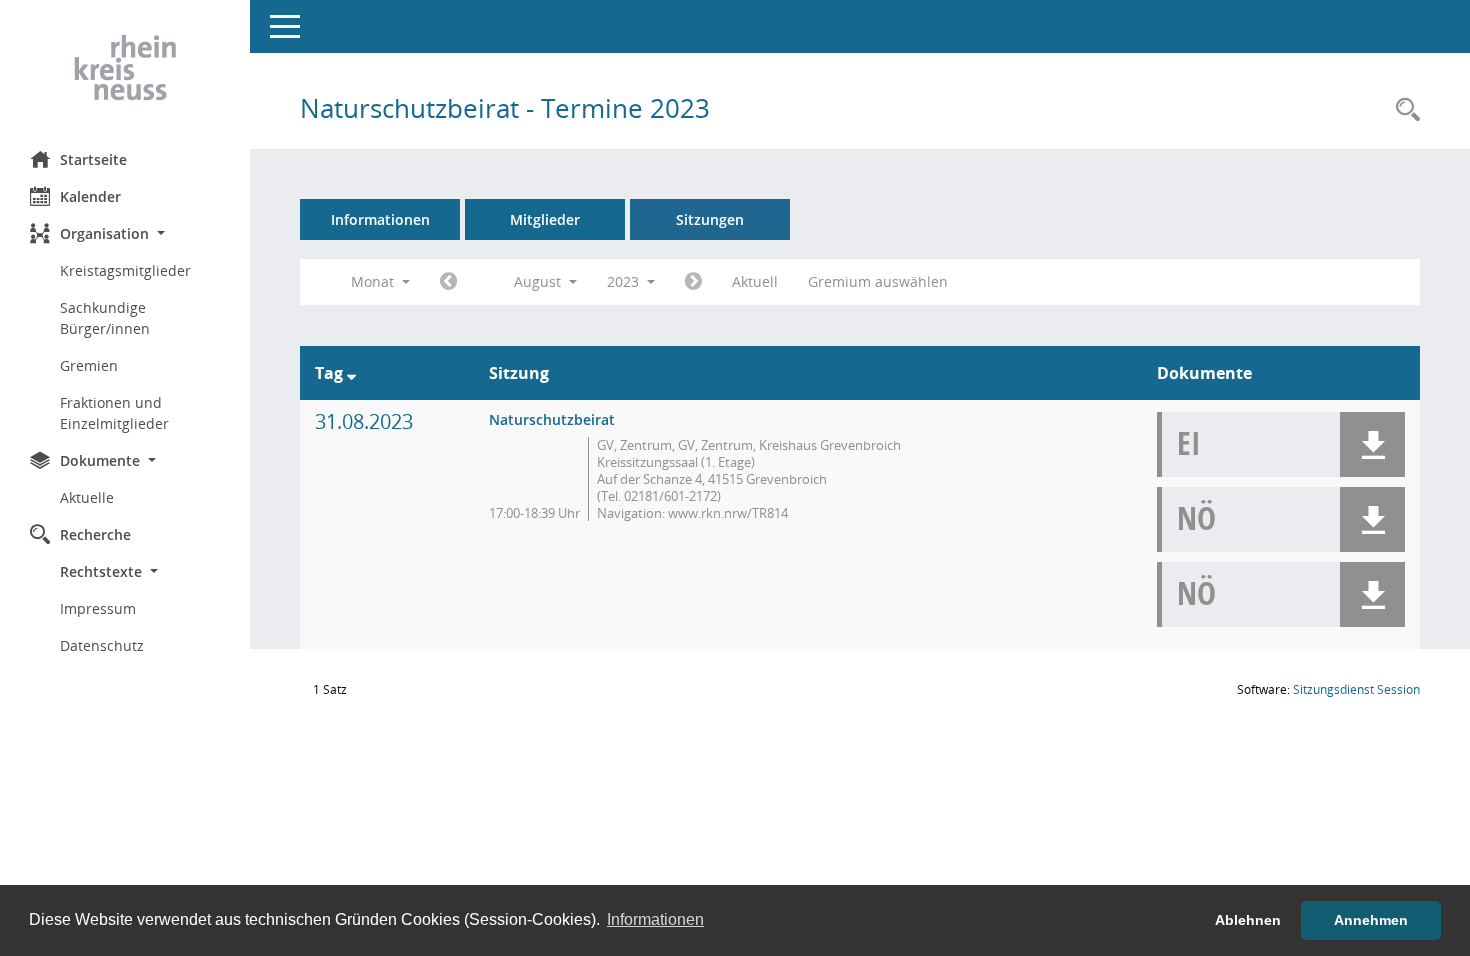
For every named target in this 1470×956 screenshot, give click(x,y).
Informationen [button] (655, 919)
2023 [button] (625, 281)
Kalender (90, 196)
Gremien (89, 365)
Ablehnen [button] (1248, 920)
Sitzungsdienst (1356, 689)
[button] (125, 233)
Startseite (93, 159)
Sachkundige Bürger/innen (105, 318)
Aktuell (755, 281)
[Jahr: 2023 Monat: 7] (448, 282)
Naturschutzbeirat (552, 419)
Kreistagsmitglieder (125, 270)
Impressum (98, 608)
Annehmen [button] (1371, 920)
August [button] (539, 281)
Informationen (380, 219)
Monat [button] (374, 281)
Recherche (95, 534)
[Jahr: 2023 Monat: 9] (693, 282)
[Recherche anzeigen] (1403, 110)
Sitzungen (710, 219)
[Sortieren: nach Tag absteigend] (351, 373)
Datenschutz (102, 645)
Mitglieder (545, 219)
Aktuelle (87, 497)
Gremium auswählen (878, 281)
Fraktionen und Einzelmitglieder (114, 413)
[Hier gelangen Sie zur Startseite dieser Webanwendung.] (125, 68)
